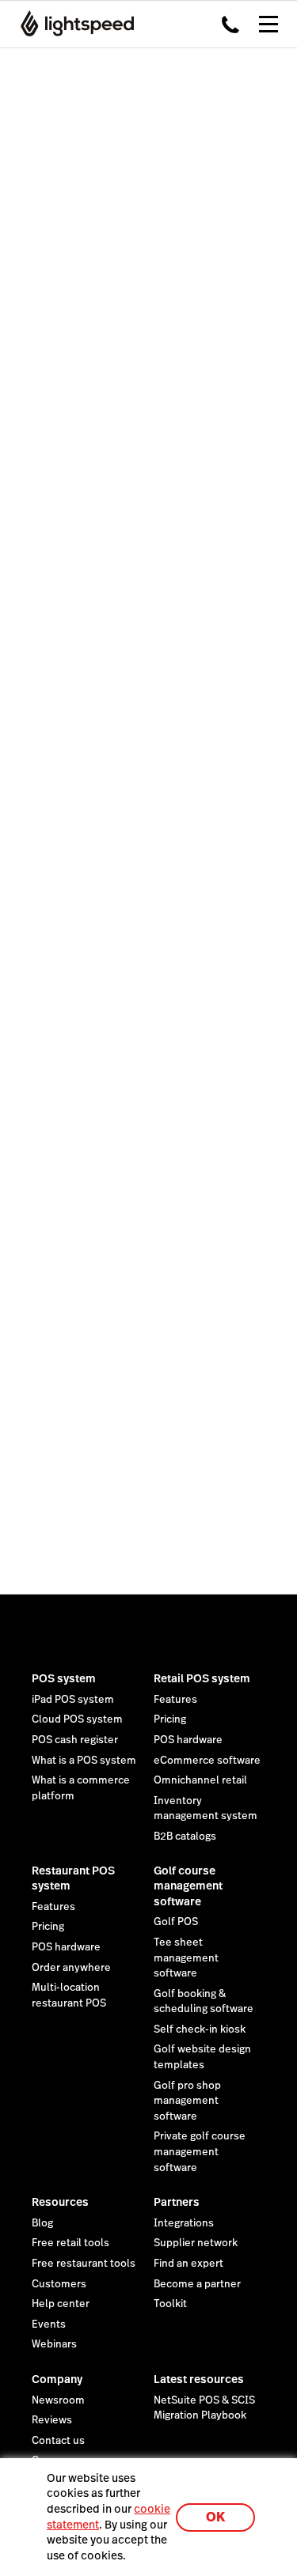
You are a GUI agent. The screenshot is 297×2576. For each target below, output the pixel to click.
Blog (42, 2223)
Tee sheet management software (186, 1958)
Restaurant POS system (73, 1878)
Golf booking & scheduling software (204, 2002)
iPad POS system (73, 1700)
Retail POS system (202, 1678)
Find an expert (188, 2264)
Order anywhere (71, 1968)
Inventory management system (206, 1809)
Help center (61, 2304)
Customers (59, 2284)
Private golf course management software (200, 2152)
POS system (64, 1678)
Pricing (170, 1719)
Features (175, 1700)
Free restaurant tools (84, 2264)
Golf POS (176, 1922)
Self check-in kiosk (200, 2029)
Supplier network (196, 2243)
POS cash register (75, 1740)
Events (49, 2324)
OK (215, 2517)
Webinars (54, 2344)
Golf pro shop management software (187, 2101)
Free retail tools (70, 2243)
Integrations (184, 2223)
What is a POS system (84, 1761)
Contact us (58, 2441)
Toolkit (170, 2304)
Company (57, 2379)
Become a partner (197, 2284)
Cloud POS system (77, 1719)
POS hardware (188, 1740)
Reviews (52, 2420)
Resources (60, 2202)
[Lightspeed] (72, 24)
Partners (177, 2202)
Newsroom (58, 2400)
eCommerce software (207, 1761)
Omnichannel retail (200, 1780)
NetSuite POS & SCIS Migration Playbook (204, 2408)
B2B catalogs (185, 1836)
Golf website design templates (202, 2057)
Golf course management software (188, 1886)
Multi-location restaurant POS (69, 1995)
